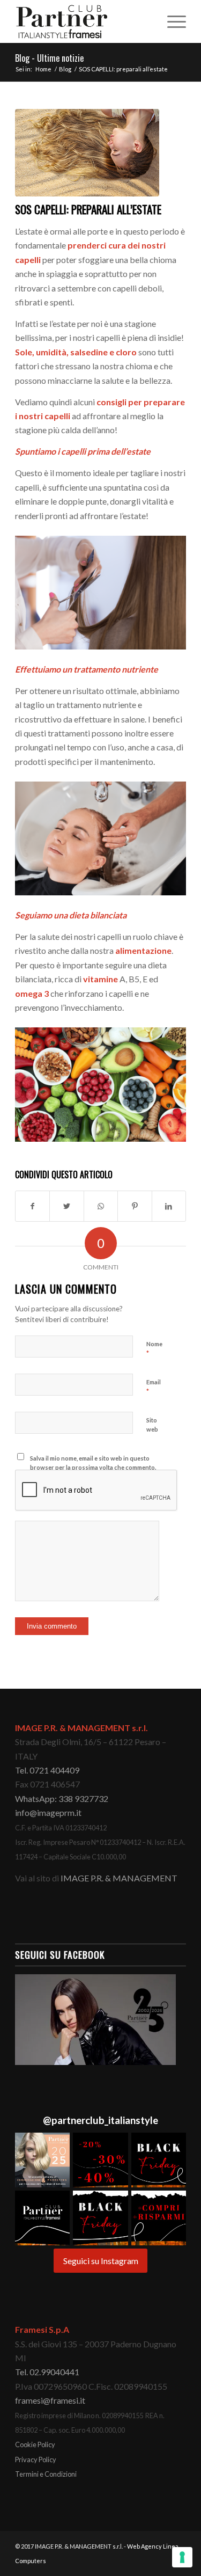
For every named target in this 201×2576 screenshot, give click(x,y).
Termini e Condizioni (46, 2474)
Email (154, 1387)
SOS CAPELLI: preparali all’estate (88, 209)
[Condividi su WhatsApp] (101, 1206)
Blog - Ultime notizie (49, 58)
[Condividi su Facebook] (32, 1206)
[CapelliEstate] (87, 153)
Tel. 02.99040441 (47, 2372)
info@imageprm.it (48, 1812)
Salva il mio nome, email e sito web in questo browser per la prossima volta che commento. (93, 1463)
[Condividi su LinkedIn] (169, 1206)
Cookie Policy (35, 2444)
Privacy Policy (36, 2460)
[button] (42, 2160)
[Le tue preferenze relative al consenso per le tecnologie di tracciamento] (182, 2557)
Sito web (152, 1425)
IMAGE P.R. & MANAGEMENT (119, 1878)
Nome (154, 1349)
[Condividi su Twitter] (66, 1206)
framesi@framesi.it (50, 2400)
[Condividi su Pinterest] (135, 1206)
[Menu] (171, 21)
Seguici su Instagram (101, 2261)
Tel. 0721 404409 (47, 1770)
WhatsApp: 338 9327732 (62, 1798)
